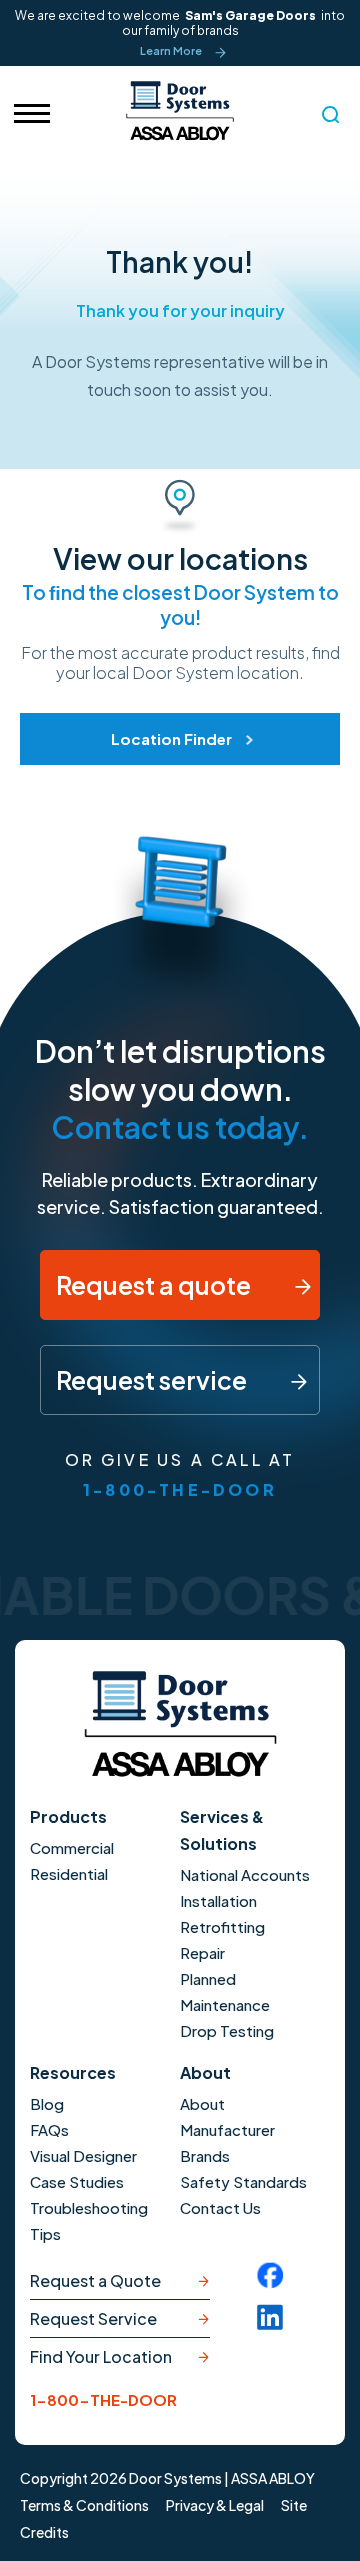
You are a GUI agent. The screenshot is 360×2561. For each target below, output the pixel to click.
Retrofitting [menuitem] (222, 1926)
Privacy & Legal (215, 2505)
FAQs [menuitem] (49, 2129)
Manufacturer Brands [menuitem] (227, 2142)
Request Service (93, 2318)
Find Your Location (101, 2356)
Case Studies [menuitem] (77, 2181)
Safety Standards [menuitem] (243, 2181)
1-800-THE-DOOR (180, 1489)
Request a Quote (95, 2280)
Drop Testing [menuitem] (227, 2030)
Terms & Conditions (84, 2505)
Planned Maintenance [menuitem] (225, 1991)
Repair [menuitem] (202, 1952)
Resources (73, 2072)
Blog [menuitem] (47, 2103)
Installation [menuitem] (218, 1900)
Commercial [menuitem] (72, 1847)
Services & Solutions (222, 1830)
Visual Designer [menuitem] (83, 2155)
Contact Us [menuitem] (220, 2207)
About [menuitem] (202, 2103)
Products (68, 1816)
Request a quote (155, 1285)
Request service (153, 1380)
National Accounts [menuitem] (245, 1874)
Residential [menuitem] (69, 1873)
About (205, 2072)
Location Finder (171, 738)
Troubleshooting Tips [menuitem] (89, 2220)
